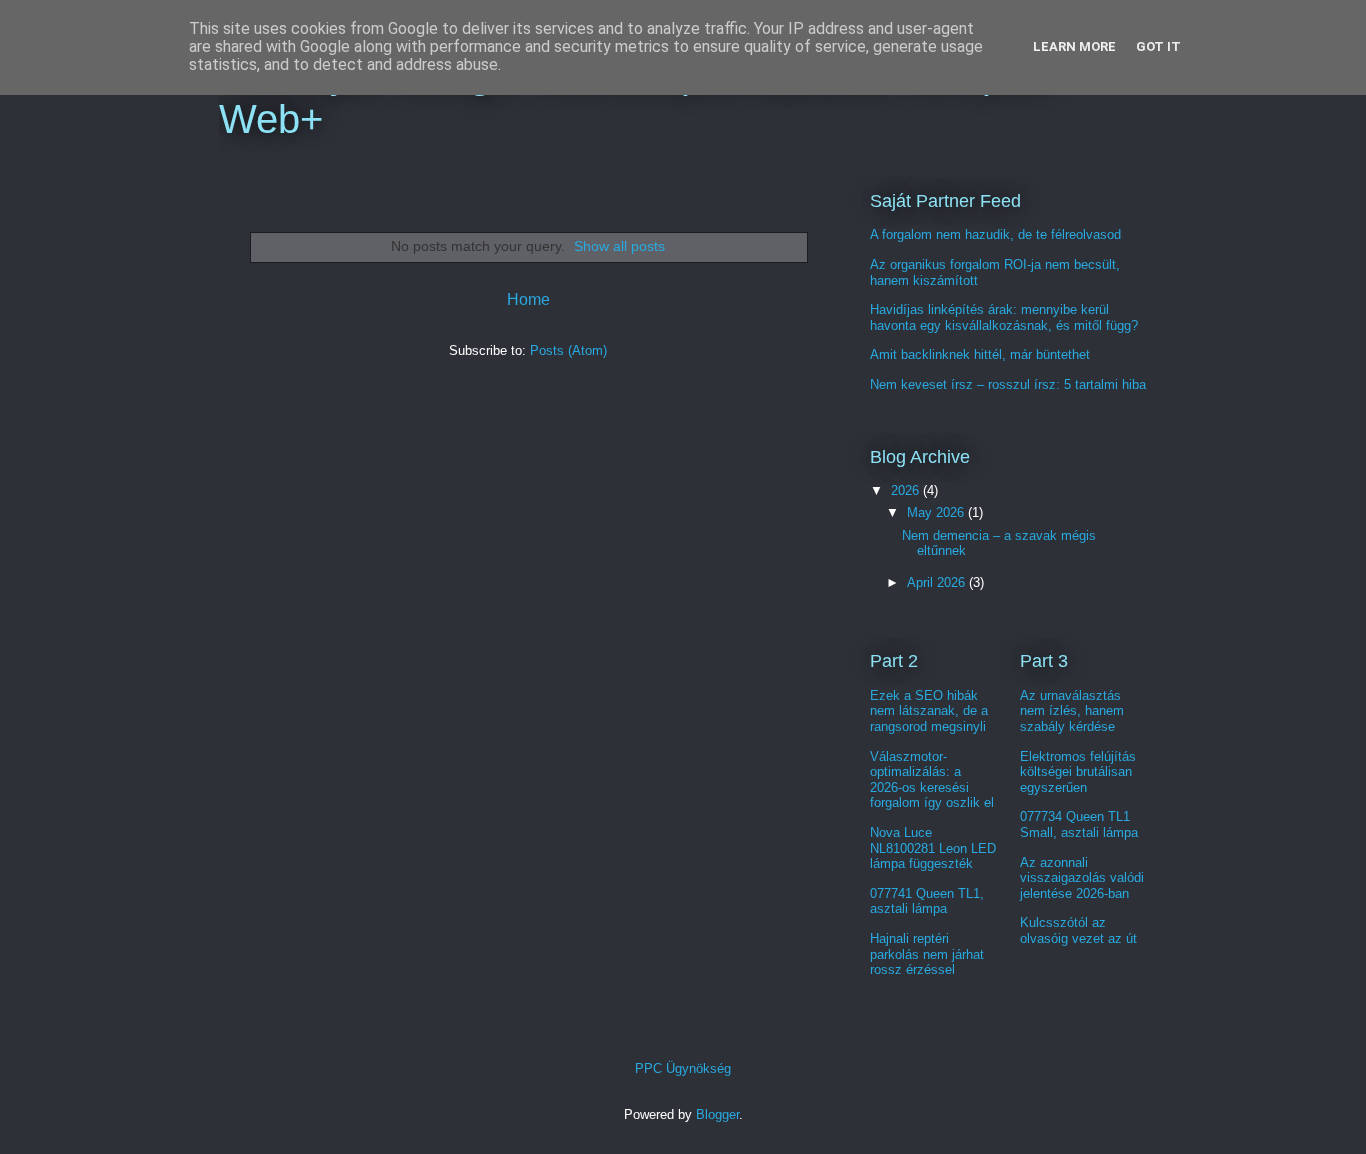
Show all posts (619, 246)
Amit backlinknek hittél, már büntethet (980, 354)
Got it (1158, 46)
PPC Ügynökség (683, 1068)
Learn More (1074, 46)
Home (528, 299)
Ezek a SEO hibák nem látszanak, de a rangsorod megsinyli (929, 711)
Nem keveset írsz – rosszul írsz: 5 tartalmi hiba (1008, 384)
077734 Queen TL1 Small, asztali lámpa (1079, 824)
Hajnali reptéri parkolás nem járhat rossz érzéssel (927, 954)
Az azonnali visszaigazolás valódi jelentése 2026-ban (1082, 878)
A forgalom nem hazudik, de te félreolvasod (995, 234)
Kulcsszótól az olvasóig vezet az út (1078, 930)
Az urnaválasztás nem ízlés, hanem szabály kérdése (1072, 711)
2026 (907, 490)
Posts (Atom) (568, 350)
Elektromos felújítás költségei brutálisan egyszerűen (1078, 772)
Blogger (717, 1114)
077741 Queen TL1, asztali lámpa (927, 901)
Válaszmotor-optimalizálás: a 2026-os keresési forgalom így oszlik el (932, 780)
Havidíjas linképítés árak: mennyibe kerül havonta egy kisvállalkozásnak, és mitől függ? (1004, 317)
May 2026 (937, 512)
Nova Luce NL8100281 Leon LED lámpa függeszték (933, 848)
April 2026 (938, 582)
